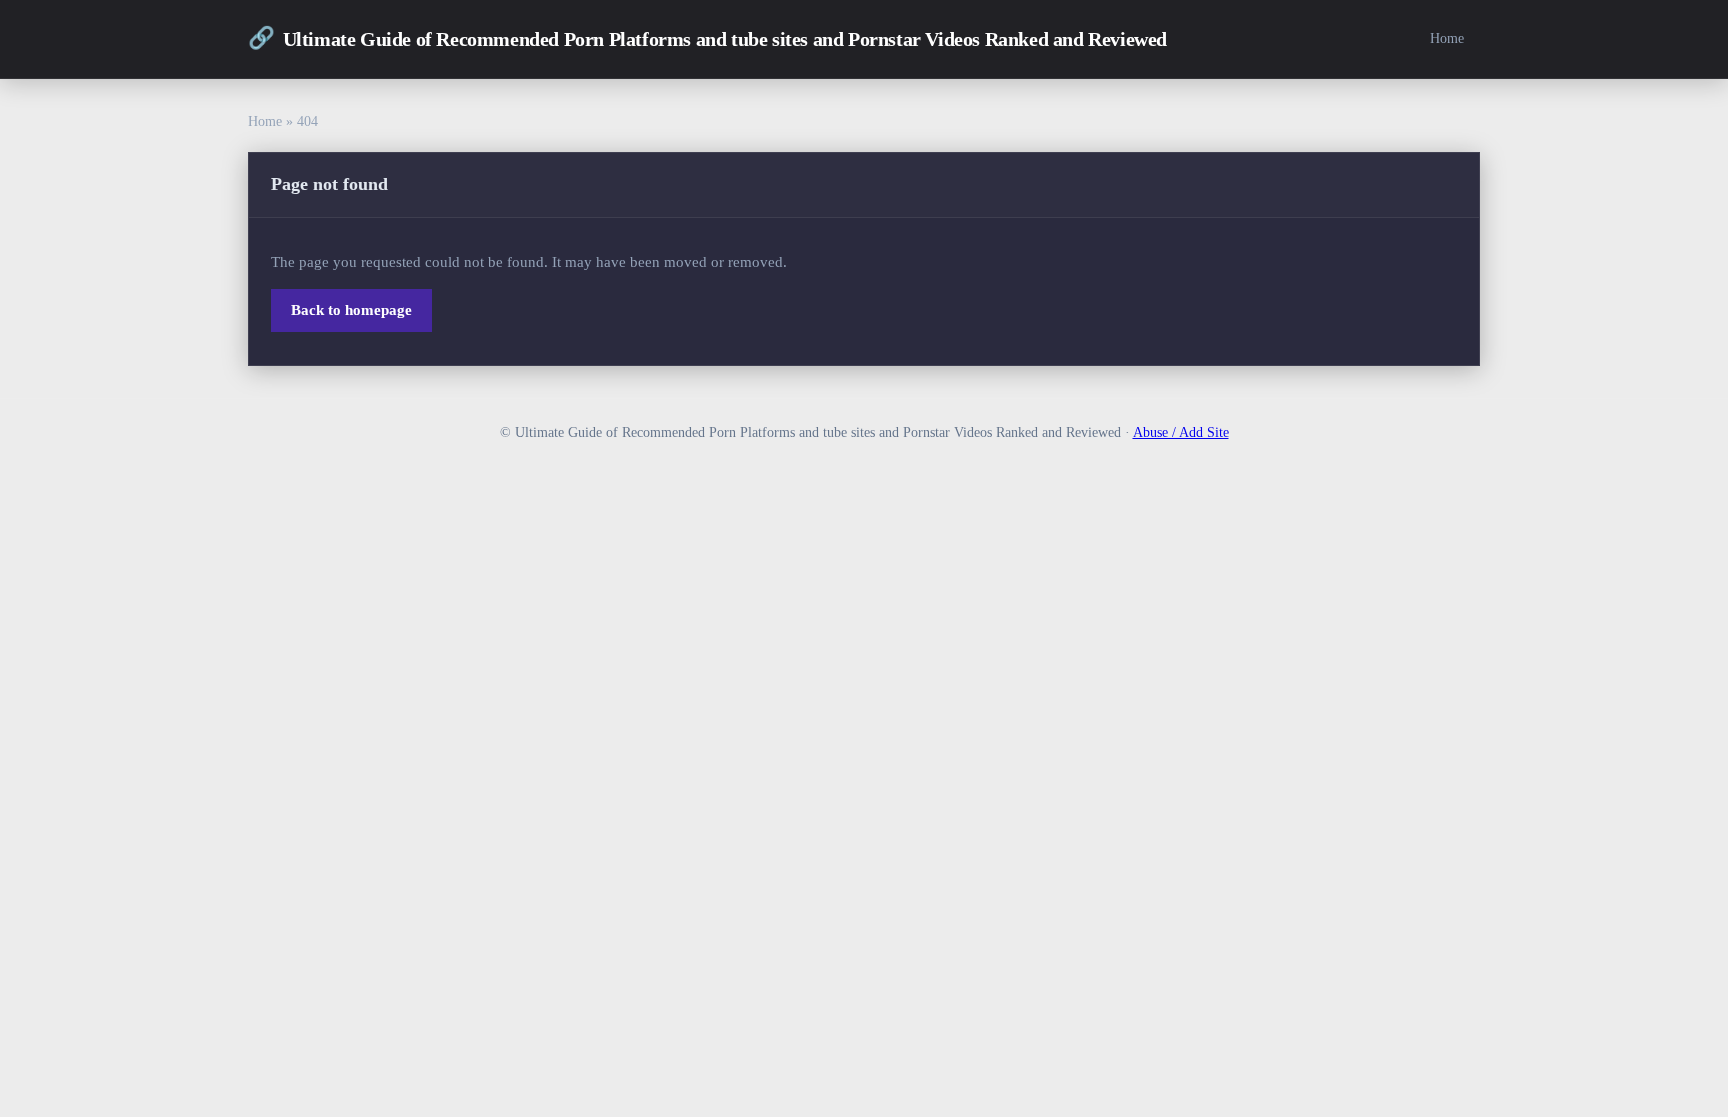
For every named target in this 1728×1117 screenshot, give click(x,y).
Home (1447, 38)
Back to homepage (351, 310)
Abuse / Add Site (1181, 432)
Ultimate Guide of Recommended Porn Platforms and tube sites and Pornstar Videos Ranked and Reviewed (707, 38)
